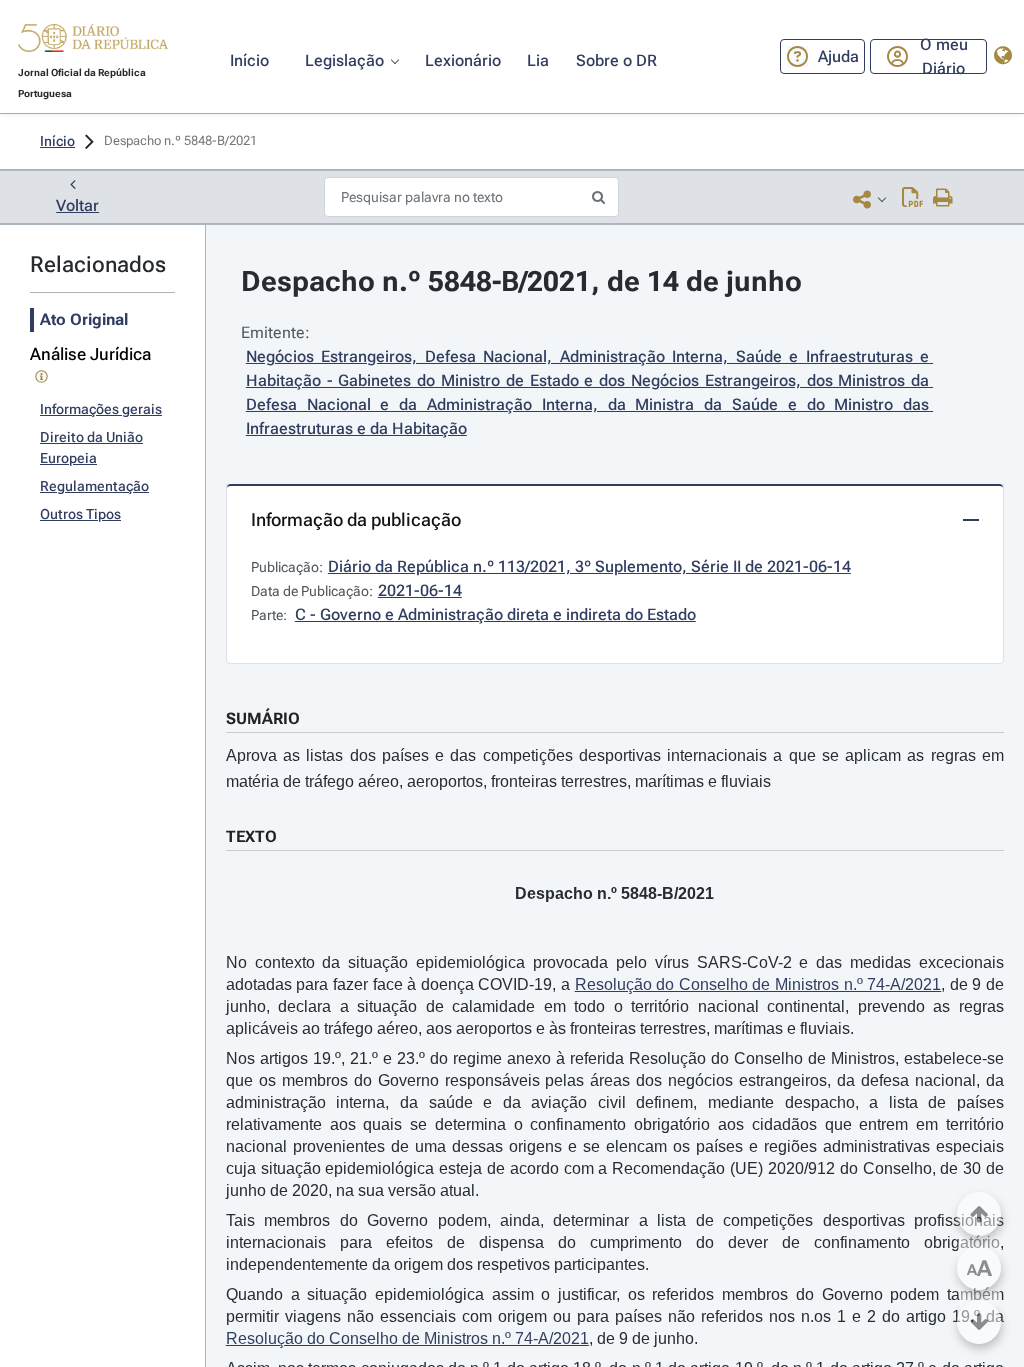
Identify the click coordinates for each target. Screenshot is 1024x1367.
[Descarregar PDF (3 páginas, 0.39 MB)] (912, 199)
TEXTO (251, 836)
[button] (93, 41)
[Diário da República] (93, 42)
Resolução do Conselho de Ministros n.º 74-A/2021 (758, 984)
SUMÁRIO (263, 718)
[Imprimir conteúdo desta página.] (943, 199)
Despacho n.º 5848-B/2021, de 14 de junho (521, 281)
